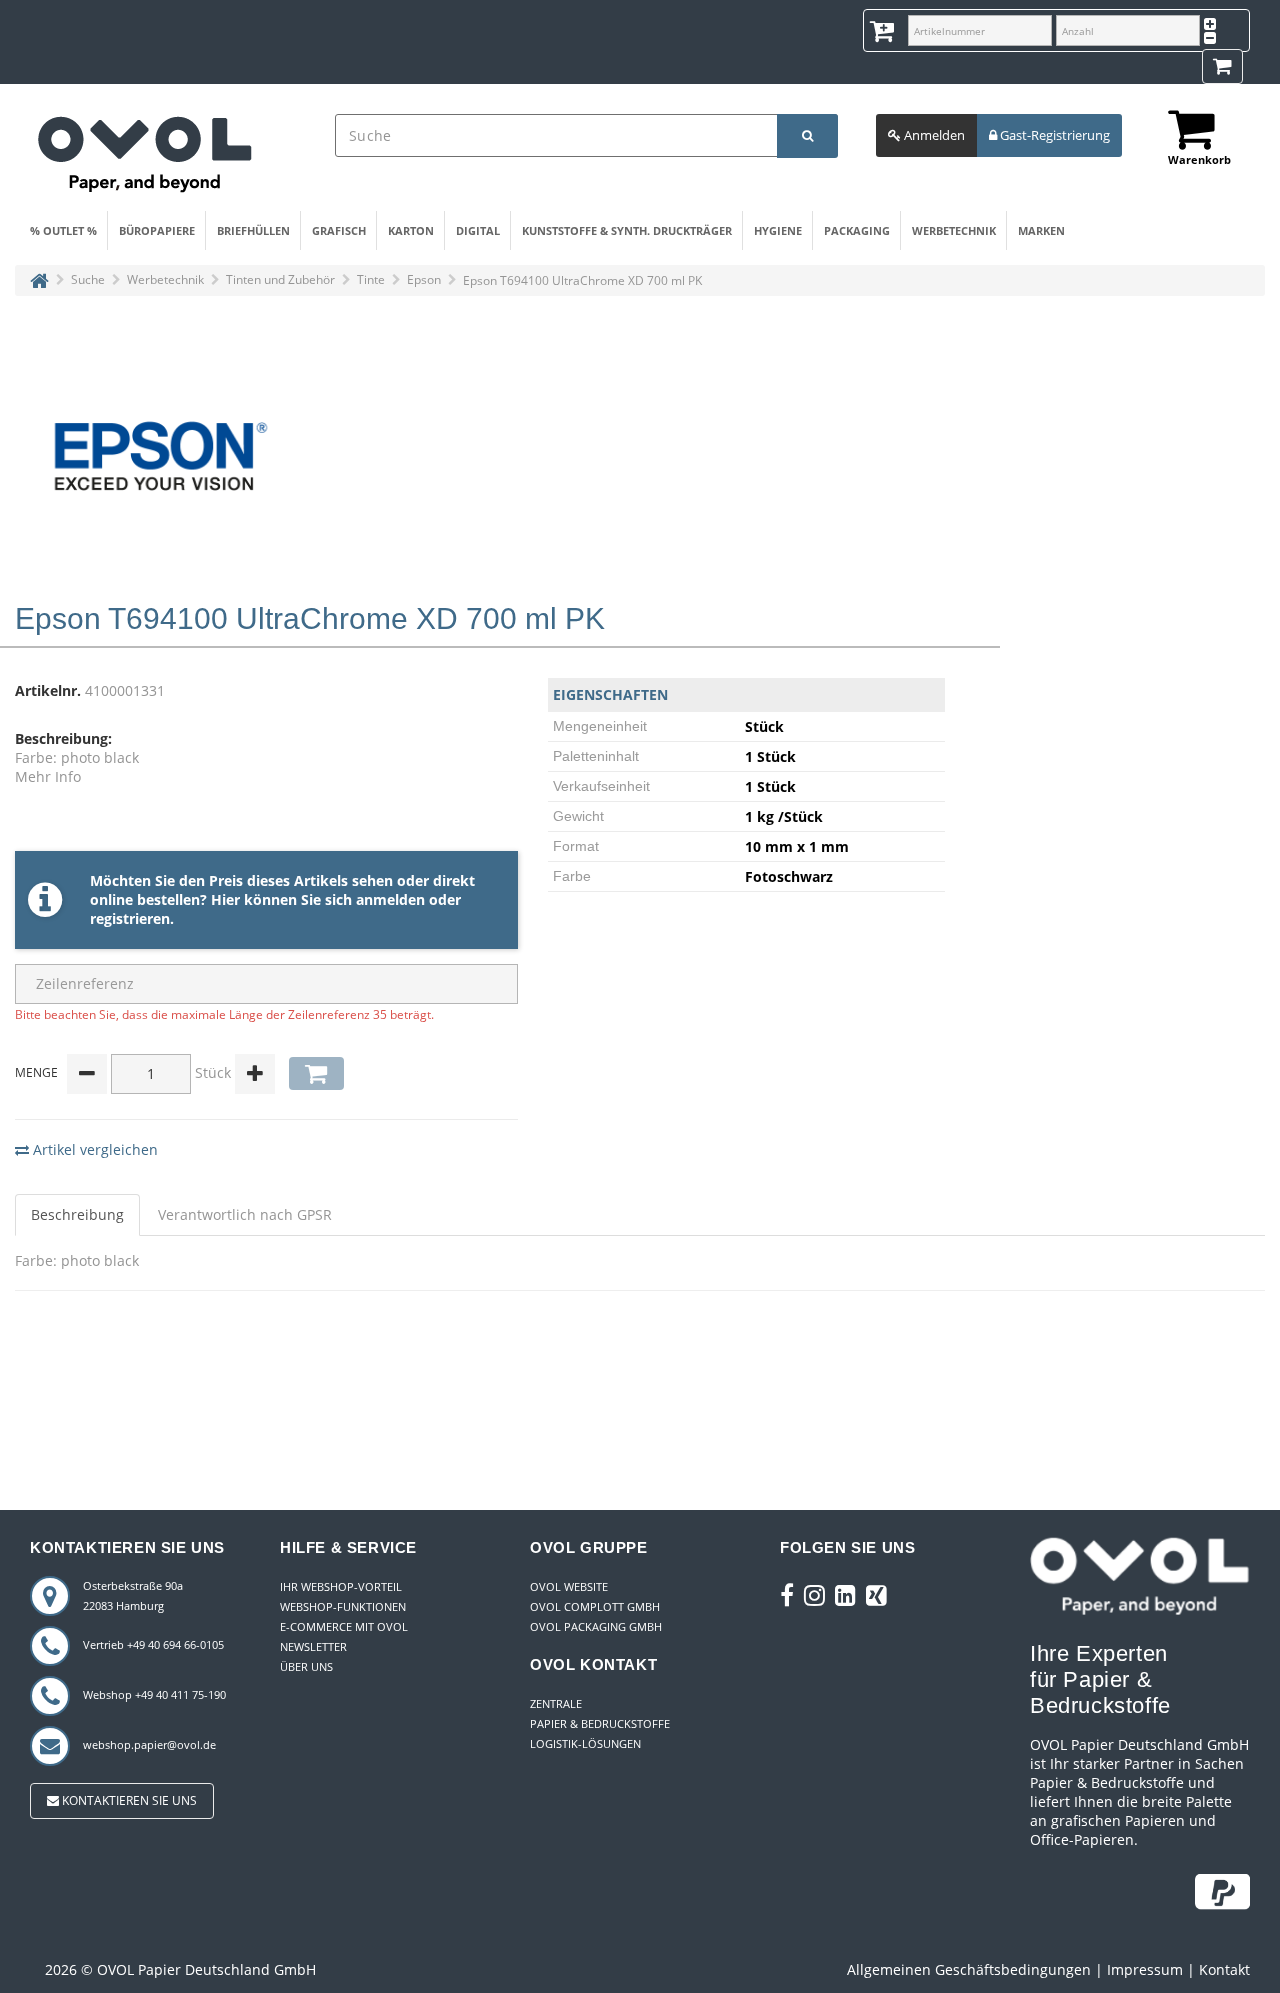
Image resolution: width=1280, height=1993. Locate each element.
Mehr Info (48, 776)
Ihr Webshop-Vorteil (341, 1586)
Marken (1041, 230)
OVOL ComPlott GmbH (595, 1606)
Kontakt (1224, 1969)
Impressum (1145, 1969)
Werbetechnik (954, 230)
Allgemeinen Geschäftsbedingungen (969, 1969)
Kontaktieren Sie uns (128, 1800)
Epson (424, 279)
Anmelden (933, 135)
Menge (36, 1072)
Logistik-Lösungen (585, 1743)
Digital (478, 230)
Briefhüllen (253, 230)
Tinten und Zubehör (280, 279)
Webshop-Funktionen (343, 1606)
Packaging (857, 230)
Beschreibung (77, 1214)
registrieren (130, 918)
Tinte (371, 279)
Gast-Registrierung (1053, 135)
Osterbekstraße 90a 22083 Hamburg (133, 1595)
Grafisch (339, 230)
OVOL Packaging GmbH (596, 1626)
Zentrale (556, 1703)
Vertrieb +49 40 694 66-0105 (153, 1644)
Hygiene (778, 230)
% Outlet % (63, 230)
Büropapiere (157, 230)
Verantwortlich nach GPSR (245, 1214)
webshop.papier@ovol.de (149, 1744)
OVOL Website (569, 1586)
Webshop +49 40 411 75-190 (154, 1694)
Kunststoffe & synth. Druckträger (627, 230)
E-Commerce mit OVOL (344, 1626)
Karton (411, 230)
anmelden (390, 899)
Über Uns (306, 1666)
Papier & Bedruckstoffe (600, 1723)
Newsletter (313, 1646)
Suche (88, 279)
